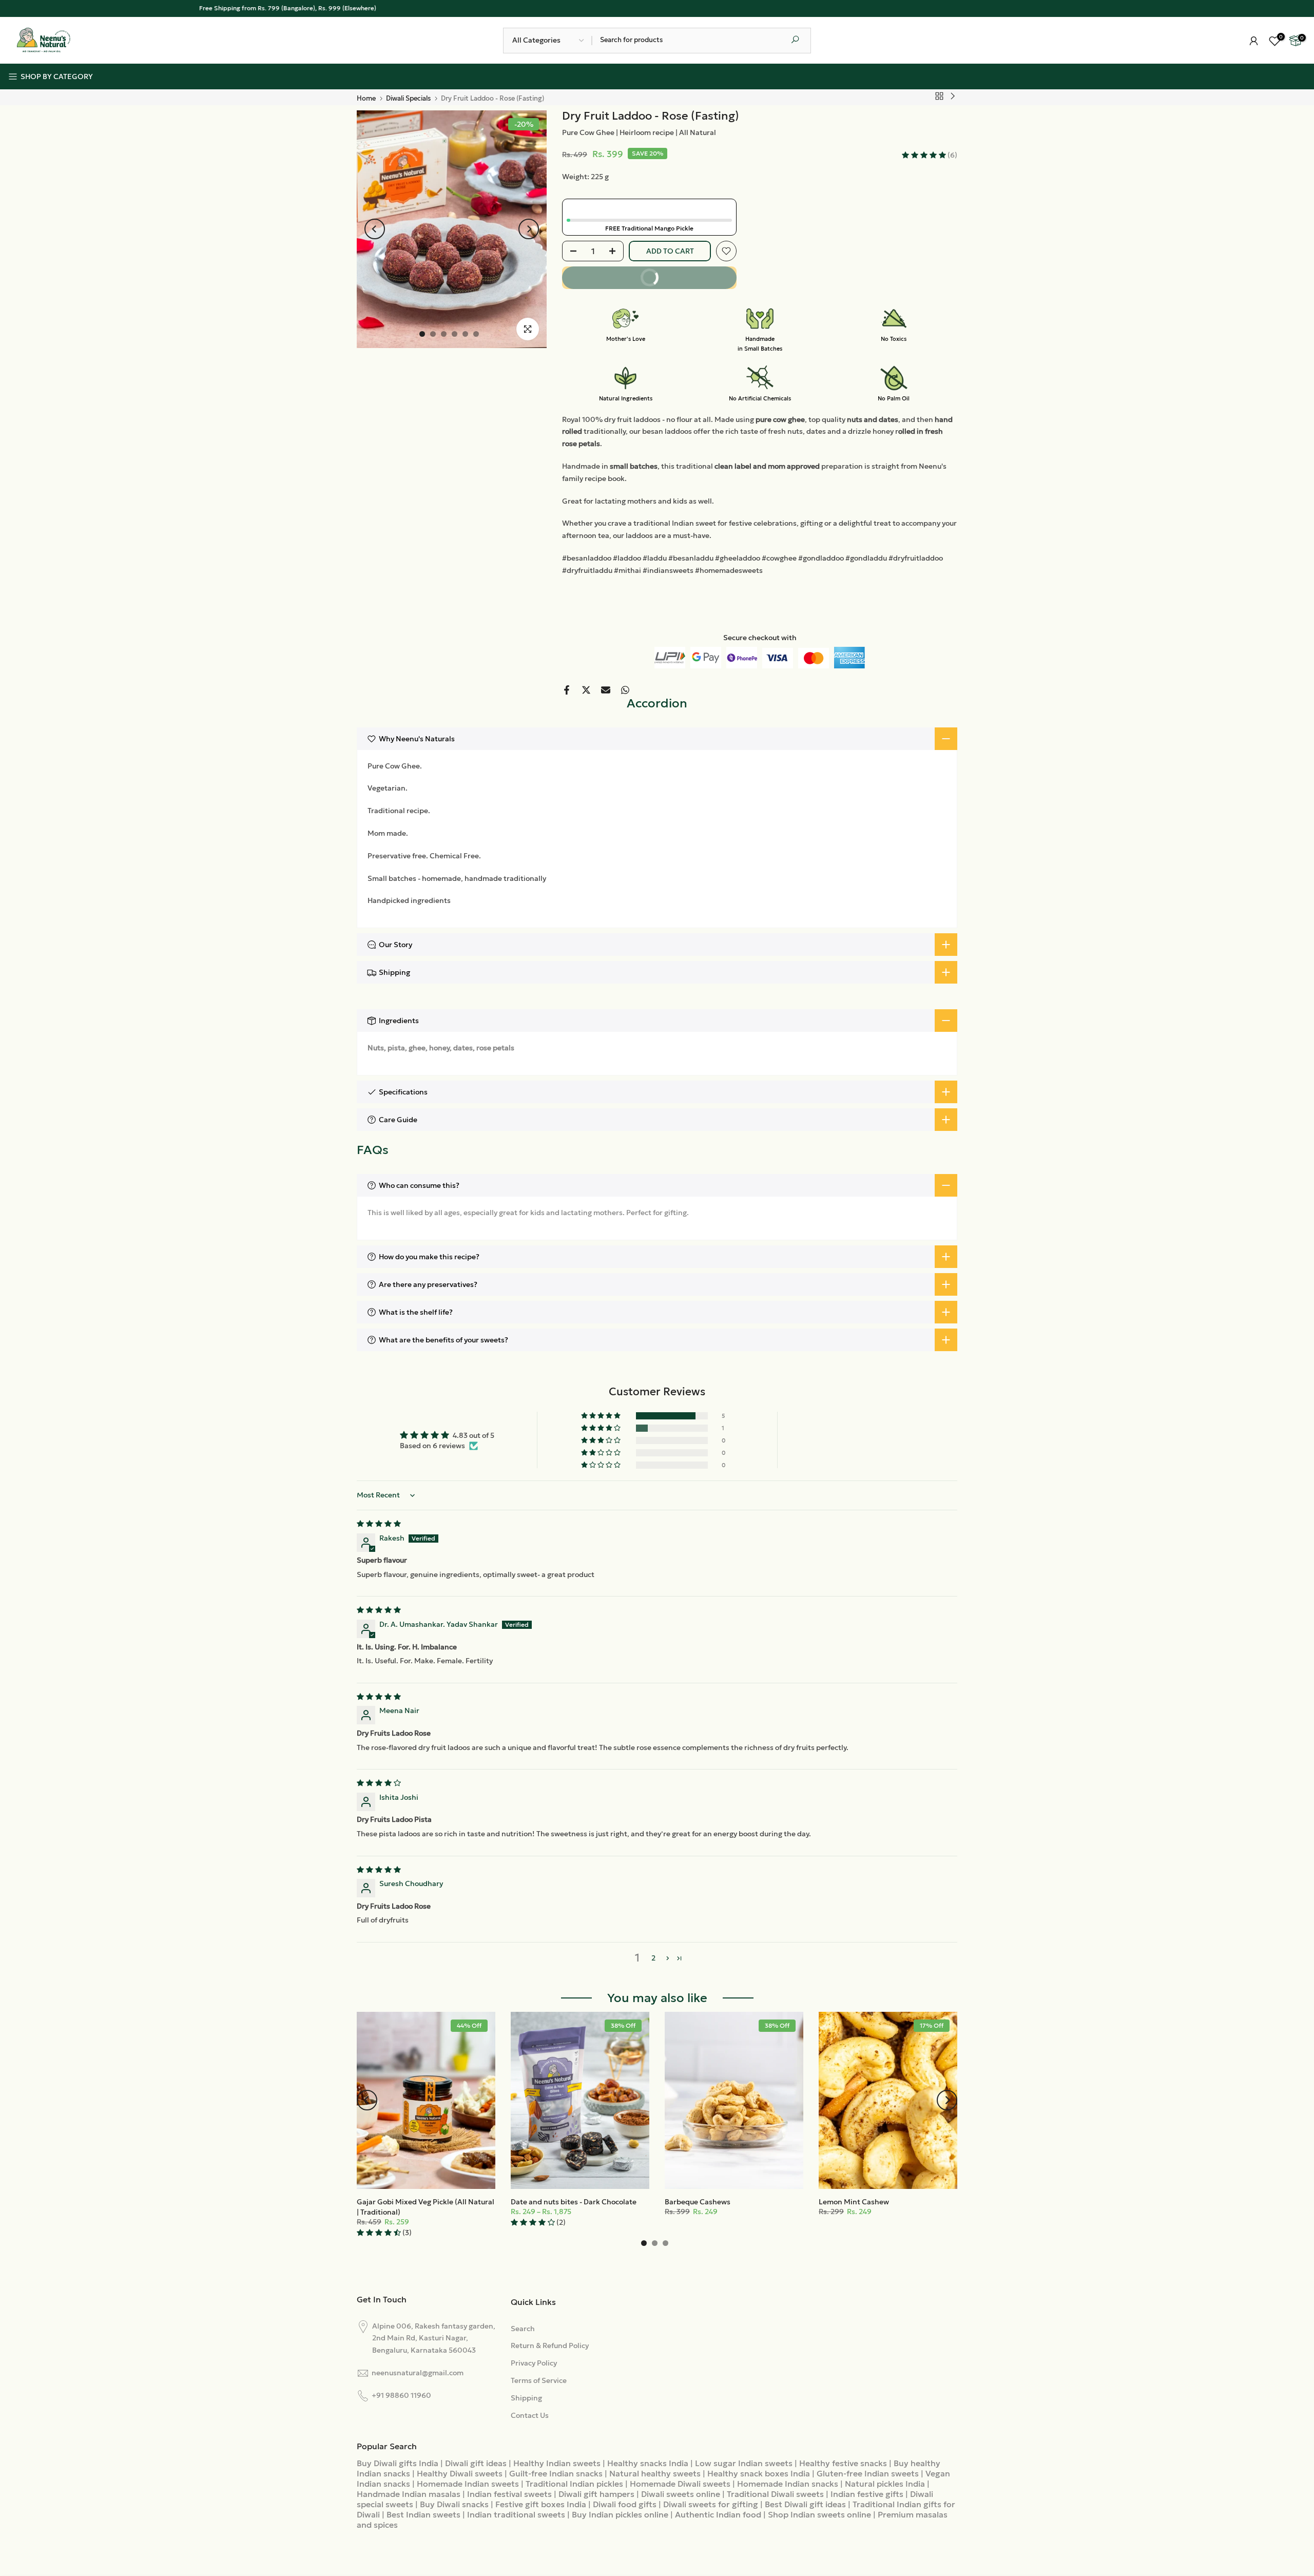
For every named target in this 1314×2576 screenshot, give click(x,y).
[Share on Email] (606, 690)
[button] (925, 155)
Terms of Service (539, 2380)
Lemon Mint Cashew (854, 2202)
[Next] (529, 229)
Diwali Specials (408, 98)
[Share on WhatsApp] (625, 690)
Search (523, 2329)
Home (366, 98)
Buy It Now (682, 281)
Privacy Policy (534, 2363)
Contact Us (530, 2415)
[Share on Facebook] (567, 690)
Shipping (526, 2398)
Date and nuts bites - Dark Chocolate (574, 2202)
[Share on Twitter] (586, 690)
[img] (379, 1524)
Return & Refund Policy (550, 2346)
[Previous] (375, 229)
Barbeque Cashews (698, 2202)
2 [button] (653, 1958)
